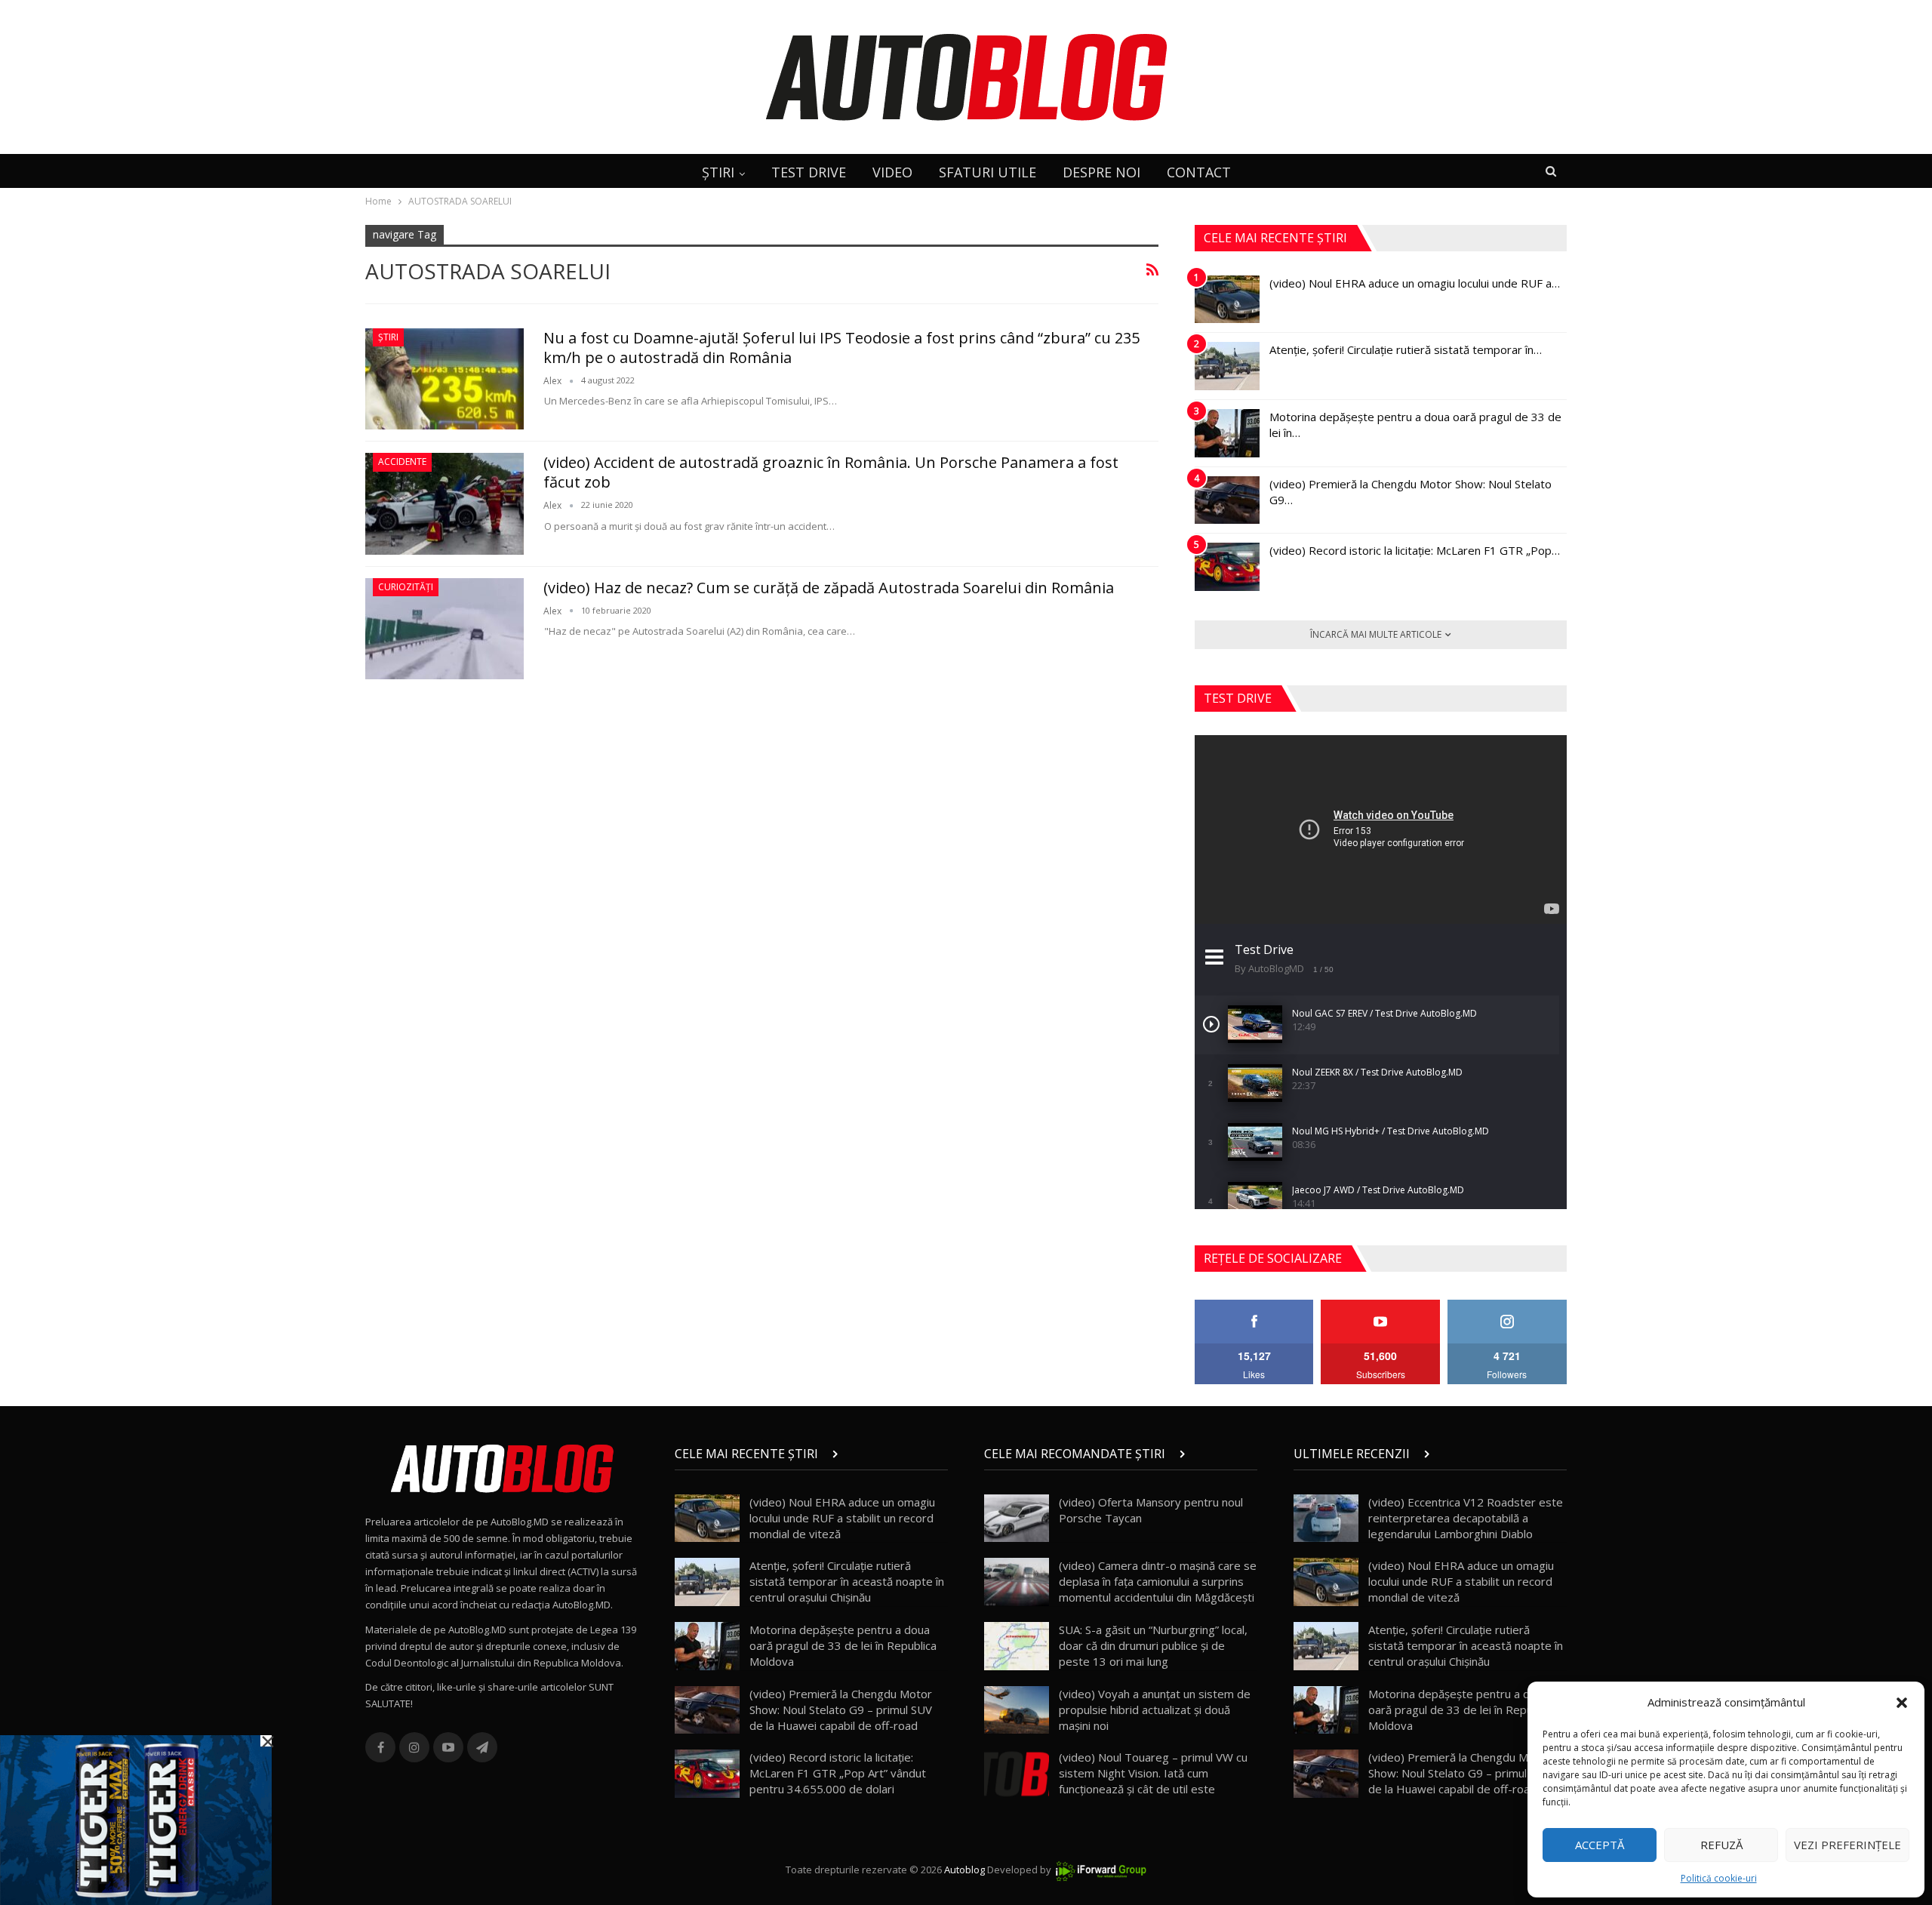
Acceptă (1600, 1845)
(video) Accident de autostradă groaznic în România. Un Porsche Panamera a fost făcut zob (831, 472)
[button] (1902, 1703)
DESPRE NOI (1101, 172)
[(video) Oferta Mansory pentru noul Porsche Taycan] (1017, 1519)
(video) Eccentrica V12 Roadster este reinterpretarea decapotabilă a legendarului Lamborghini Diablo (1466, 1518)
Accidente (402, 462)
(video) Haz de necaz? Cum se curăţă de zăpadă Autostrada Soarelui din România (829, 588)
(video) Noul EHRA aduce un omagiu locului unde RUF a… (1415, 283)
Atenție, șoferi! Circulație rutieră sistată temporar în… (1406, 349)
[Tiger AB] (136, 1819)
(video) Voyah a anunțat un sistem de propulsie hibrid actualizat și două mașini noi (1155, 1710)
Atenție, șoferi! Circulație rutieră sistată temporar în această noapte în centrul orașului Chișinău (847, 1581)
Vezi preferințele (1847, 1845)
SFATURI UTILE (988, 172)
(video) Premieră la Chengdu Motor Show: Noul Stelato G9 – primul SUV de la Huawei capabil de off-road (841, 1710)
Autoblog (964, 1870)
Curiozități (406, 587)
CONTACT (1199, 172)
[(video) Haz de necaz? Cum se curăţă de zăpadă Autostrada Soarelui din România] (445, 629)
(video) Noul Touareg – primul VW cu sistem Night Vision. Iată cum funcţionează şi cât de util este (1153, 1773)
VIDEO (892, 172)
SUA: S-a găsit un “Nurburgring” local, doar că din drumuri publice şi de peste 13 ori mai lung (1153, 1645)
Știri (388, 337)
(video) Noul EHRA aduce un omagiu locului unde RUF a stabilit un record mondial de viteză (842, 1518)
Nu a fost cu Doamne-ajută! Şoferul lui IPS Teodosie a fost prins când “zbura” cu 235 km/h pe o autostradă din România (841, 348)
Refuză (1721, 1845)
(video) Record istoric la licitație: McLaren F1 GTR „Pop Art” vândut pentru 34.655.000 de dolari (838, 1773)
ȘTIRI (718, 172)
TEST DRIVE (809, 172)
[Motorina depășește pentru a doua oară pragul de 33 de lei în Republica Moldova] (1227, 433)
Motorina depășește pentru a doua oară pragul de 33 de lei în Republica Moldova (843, 1645)
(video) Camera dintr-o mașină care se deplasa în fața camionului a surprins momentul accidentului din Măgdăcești (1158, 1581)
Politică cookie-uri (1719, 1878)
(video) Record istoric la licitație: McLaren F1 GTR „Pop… (1415, 550)
